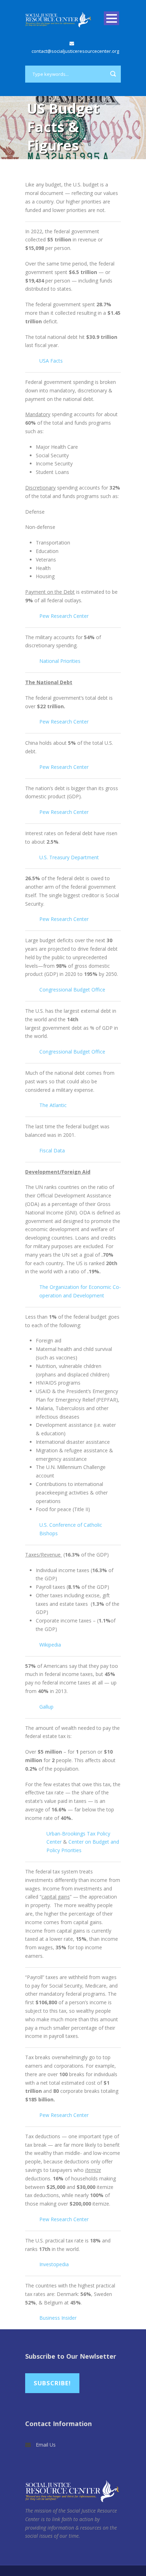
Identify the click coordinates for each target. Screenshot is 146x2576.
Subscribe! (52, 2383)
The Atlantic (53, 1105)
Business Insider (58, 2318)
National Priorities (60, 661)
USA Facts (51, 361)
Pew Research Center (64, 616)
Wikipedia (50, 1645)
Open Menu (111, 18)
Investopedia (54, 2264)
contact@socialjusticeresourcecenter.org (75, 51)
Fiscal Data (52, 1150)
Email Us (46, 2445)
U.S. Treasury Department (69, 857)
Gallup (46, 1707)
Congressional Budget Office (72, 990)
